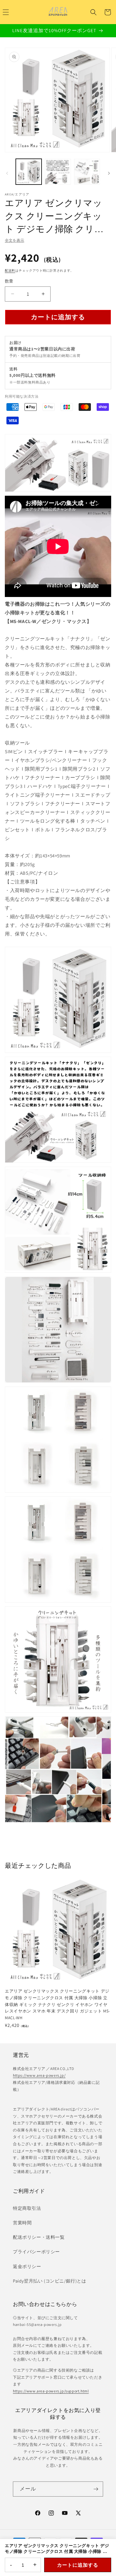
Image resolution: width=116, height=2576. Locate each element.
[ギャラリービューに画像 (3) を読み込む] (87, 172)
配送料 (10, 271)
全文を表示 (15, 240)
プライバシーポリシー (36, 2252)
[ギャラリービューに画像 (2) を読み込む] (58, 172)
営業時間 (22, 2223)
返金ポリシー (27, 2266)
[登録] (96, 2489)
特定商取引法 (27, 2208)
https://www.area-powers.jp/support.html (51, 2391)
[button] (93, 12)
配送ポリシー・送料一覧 (39, 2237)
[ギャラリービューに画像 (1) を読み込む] (29, 172)
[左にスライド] (7, 173)
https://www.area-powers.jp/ (39, 2075)
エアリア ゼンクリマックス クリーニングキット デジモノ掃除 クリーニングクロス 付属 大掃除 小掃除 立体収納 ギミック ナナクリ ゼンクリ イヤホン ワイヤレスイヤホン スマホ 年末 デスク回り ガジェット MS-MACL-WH (58, 2004)
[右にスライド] (109, 173)
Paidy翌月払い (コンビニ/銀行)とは (50, 2281)
